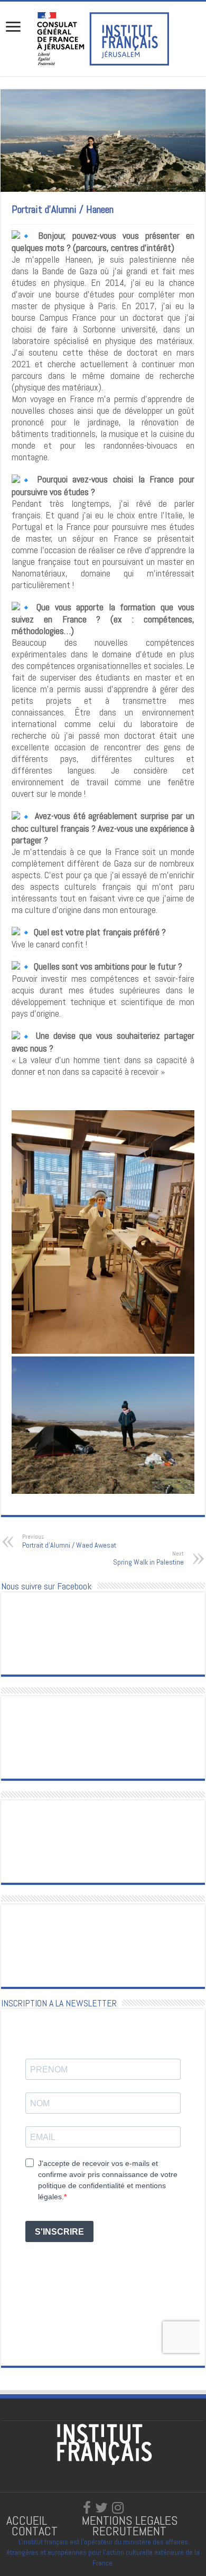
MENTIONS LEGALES (130, 2520)
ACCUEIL (28, 2520)
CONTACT (35, 2531)
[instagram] (118, 2508)
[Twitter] (101, 2508)
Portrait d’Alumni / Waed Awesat (69, 1541)
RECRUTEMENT (129, 2531)
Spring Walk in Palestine (148, 1558)
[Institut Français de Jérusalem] (103, 38)
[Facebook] (87, 2508)
